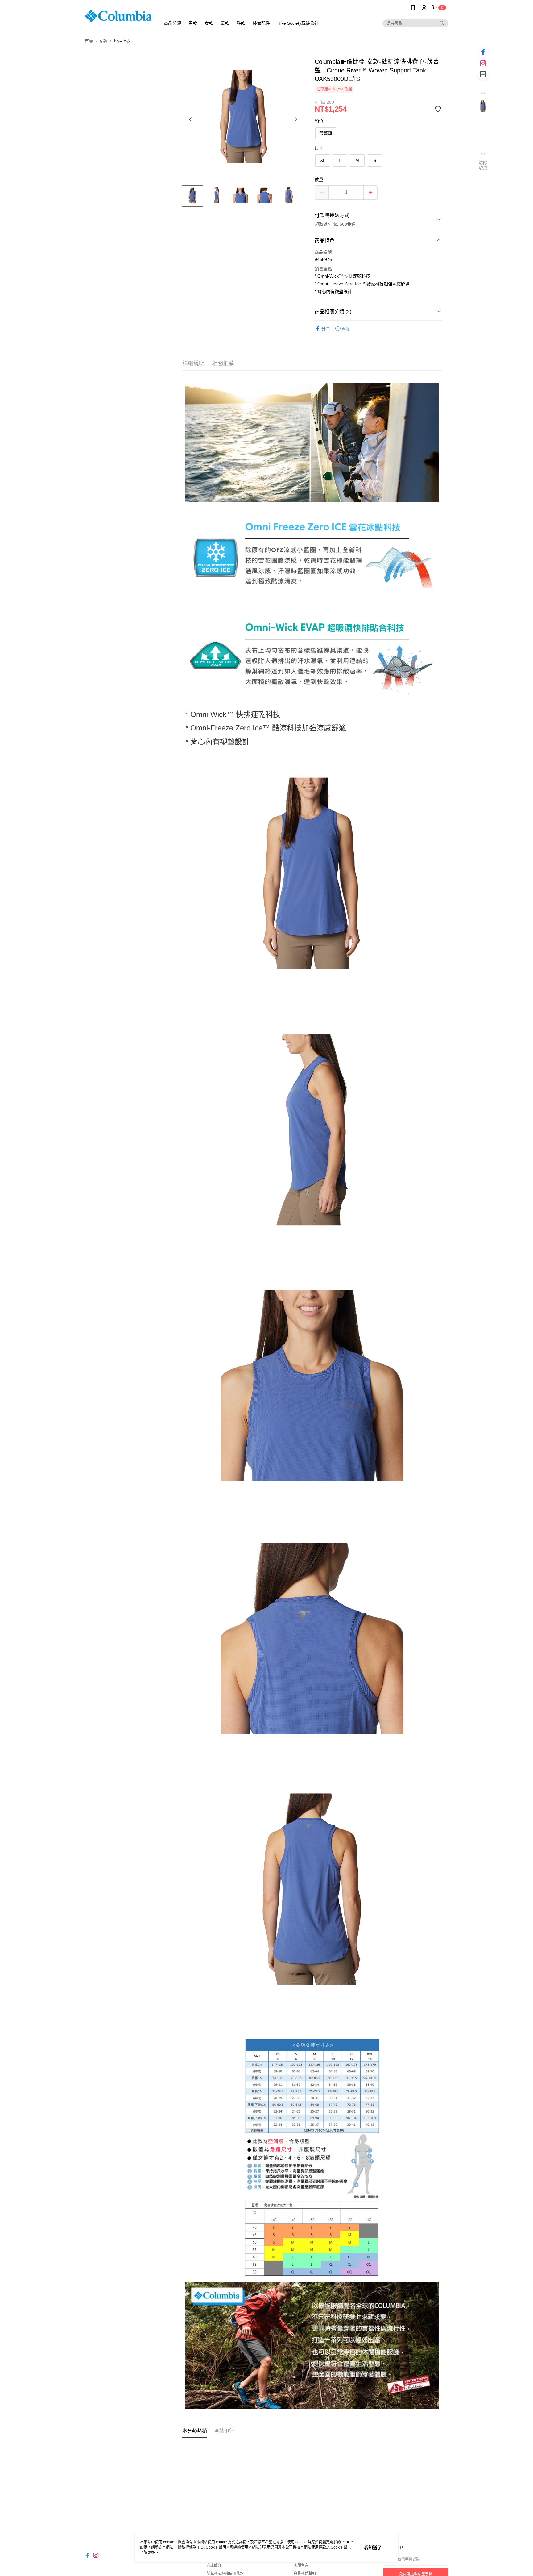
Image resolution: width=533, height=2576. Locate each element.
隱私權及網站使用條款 (225, 2574)
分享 (326, 329)
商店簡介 (214, 2566)
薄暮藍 (326, 133)
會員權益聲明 (305, 2574)
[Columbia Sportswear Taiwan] (119, 16)
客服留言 (301, 2566)
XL (323, 160)
